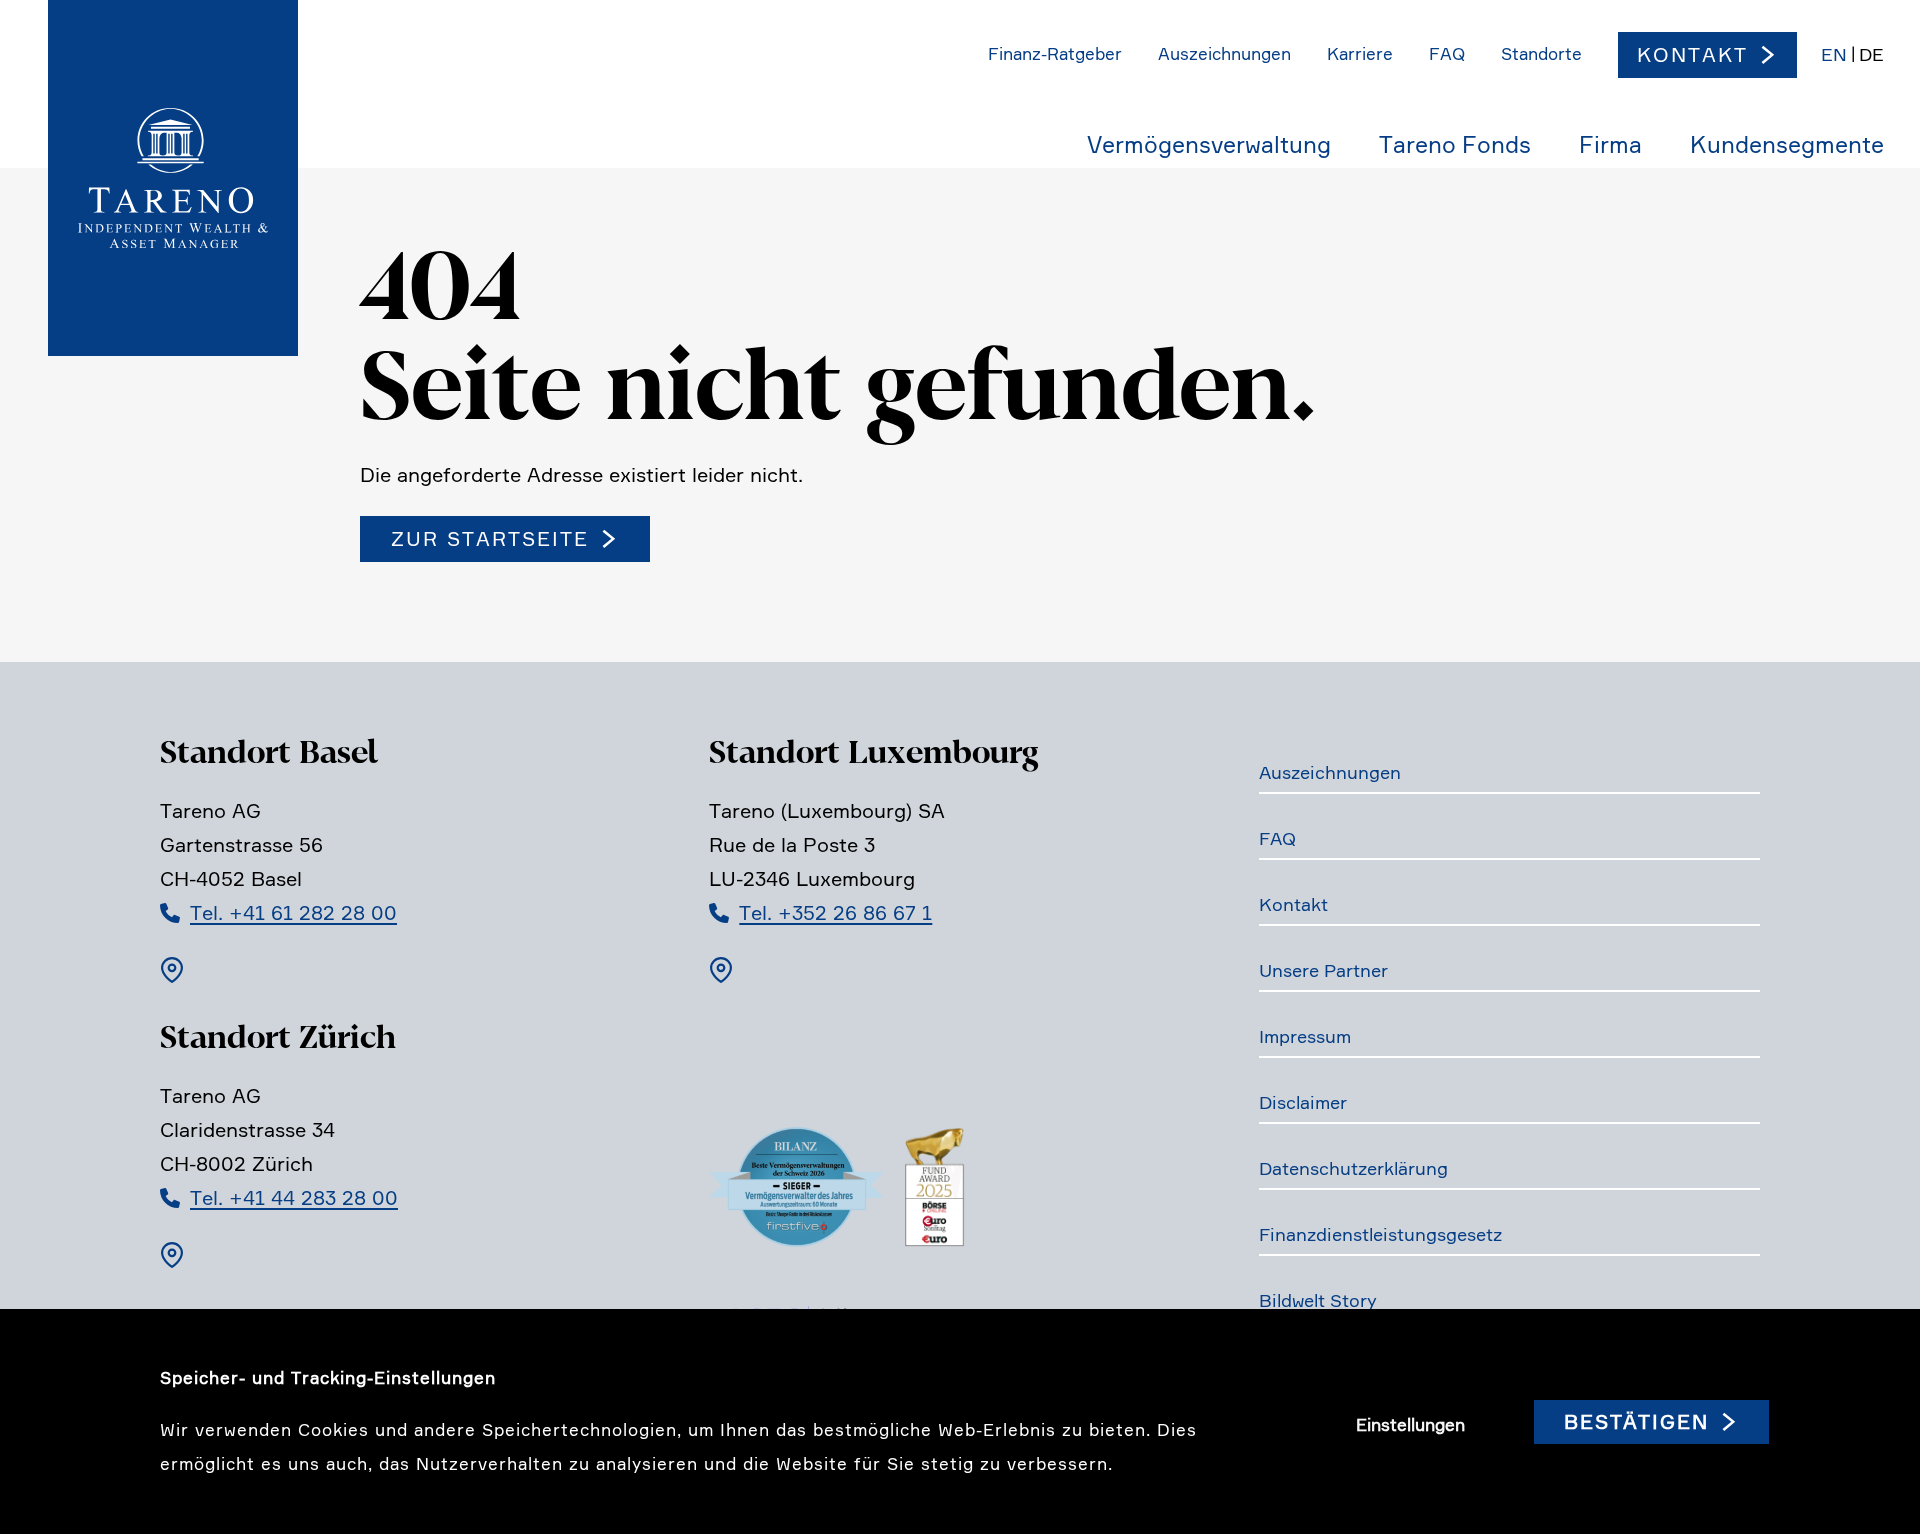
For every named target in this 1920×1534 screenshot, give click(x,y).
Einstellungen (1410, 1425)
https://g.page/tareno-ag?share (172, 970)
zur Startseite (490, 539)
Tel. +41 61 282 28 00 (293, 913)
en (1834, 54)
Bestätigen (1636, 1422)
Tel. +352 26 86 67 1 (835, 913)
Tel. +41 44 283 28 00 (294, 1198)
